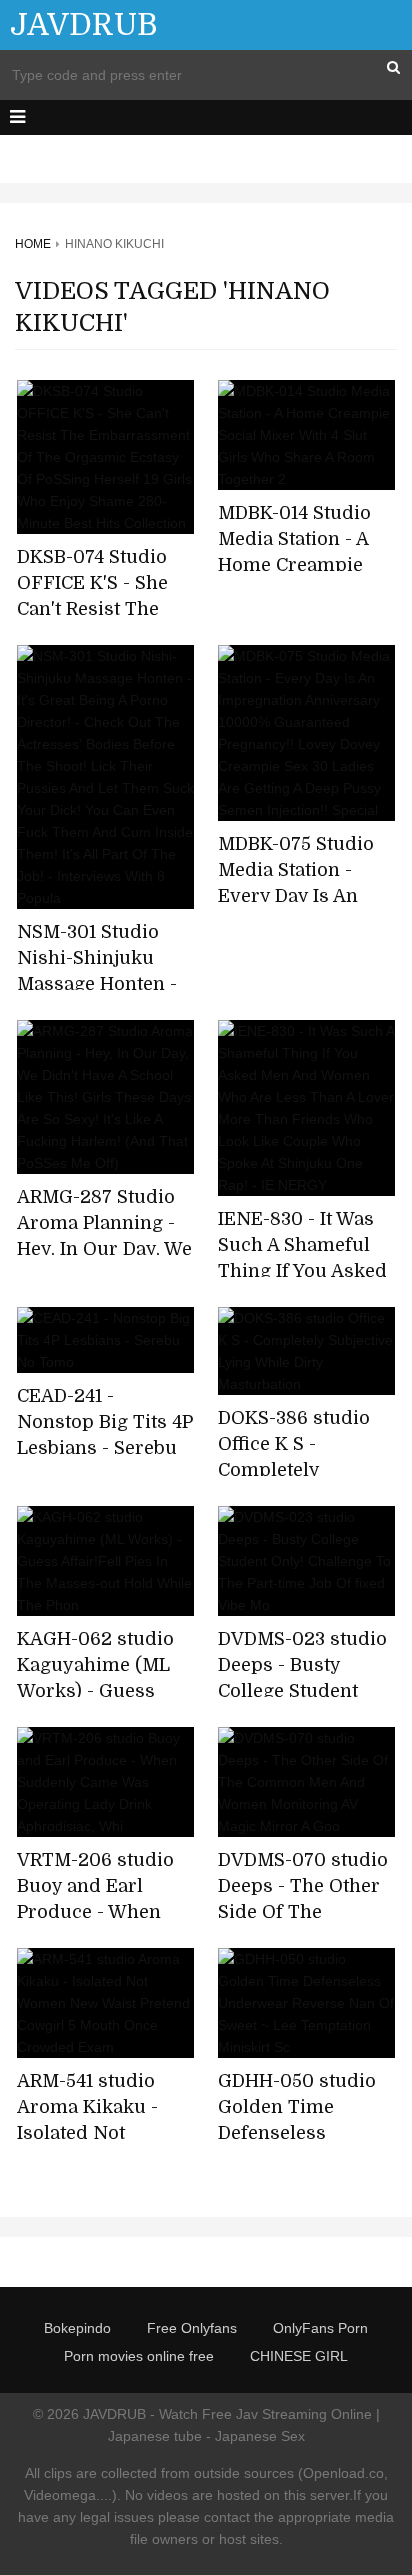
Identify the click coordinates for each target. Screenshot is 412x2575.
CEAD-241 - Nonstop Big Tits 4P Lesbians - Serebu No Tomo (105, 1435)
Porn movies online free (139, 2356)
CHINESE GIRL (299, 2356)
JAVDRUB (83, 25)
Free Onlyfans (192, 2328)
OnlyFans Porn (320, 2328)
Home (33, 244)
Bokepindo (77, 2328)
